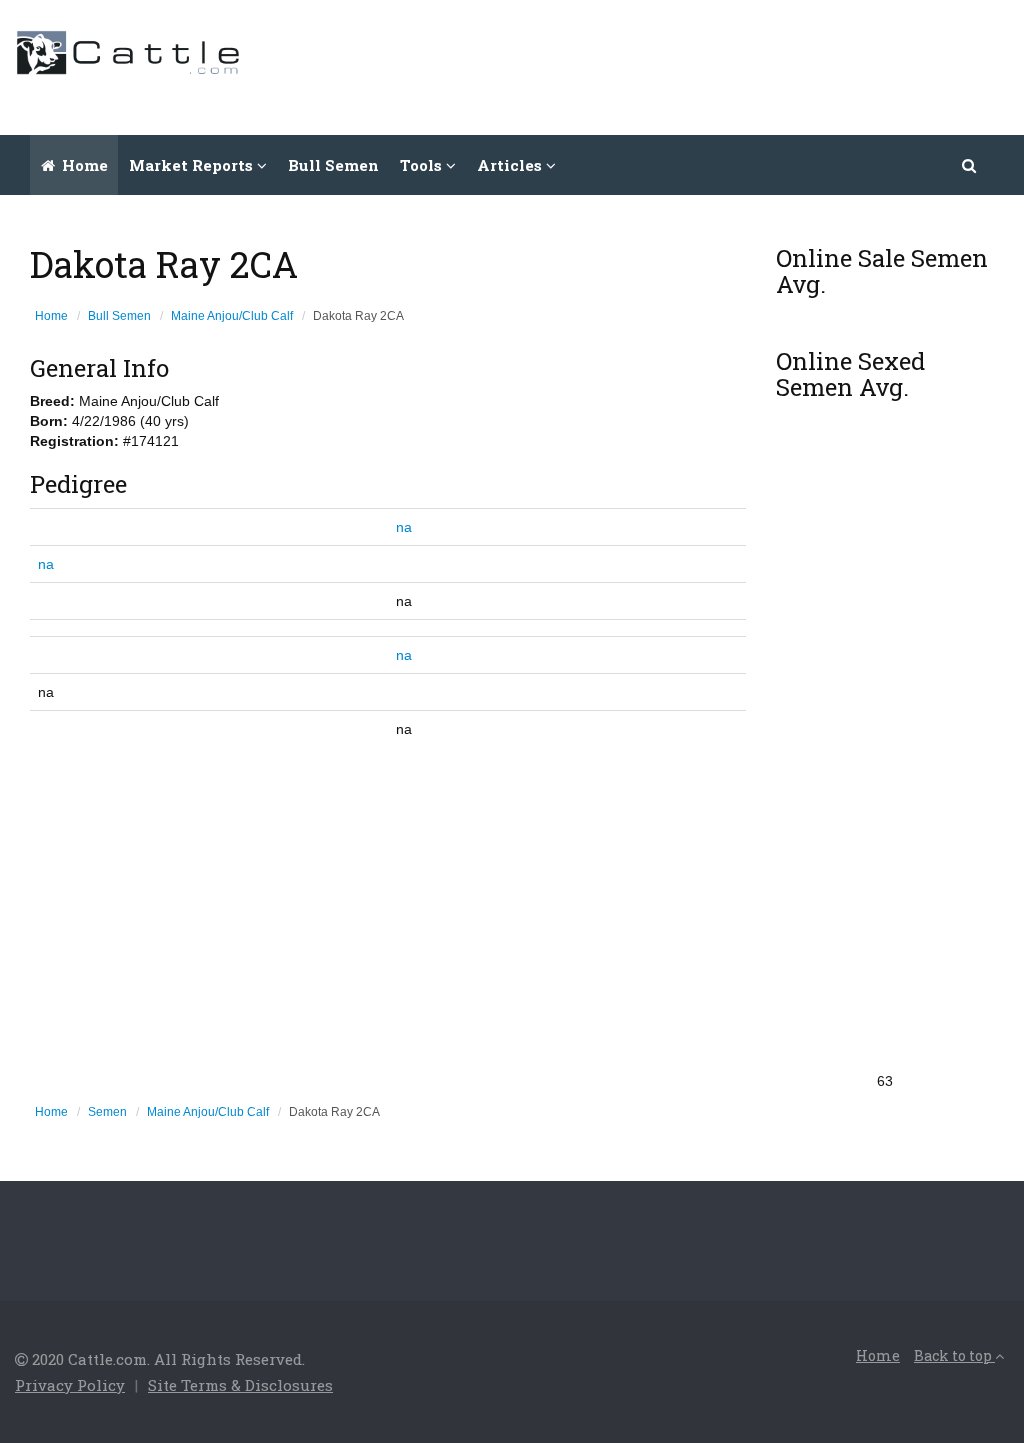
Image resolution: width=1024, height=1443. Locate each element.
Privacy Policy (70, 1385)
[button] (970, 165)
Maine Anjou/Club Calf (232, 316)
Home (83, 165)
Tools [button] (423, 165)
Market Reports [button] (193, 165)
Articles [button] (511, 165)
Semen (107, 1112)
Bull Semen (333, 165)
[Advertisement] (645, 65)
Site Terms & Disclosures (240, 1385)
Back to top (954, 1355)
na (404, 527)
